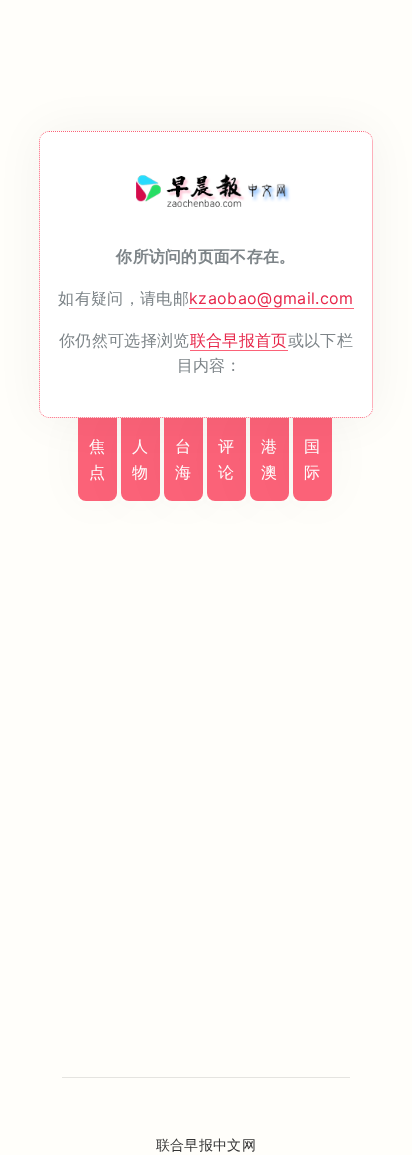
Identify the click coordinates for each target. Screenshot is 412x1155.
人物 (140, 459)
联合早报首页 (239, 340)
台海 (183, 459)
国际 (312, 459)
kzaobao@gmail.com (271, 298)
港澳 (269, 459)
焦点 (97, 459)
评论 (226, 459)
